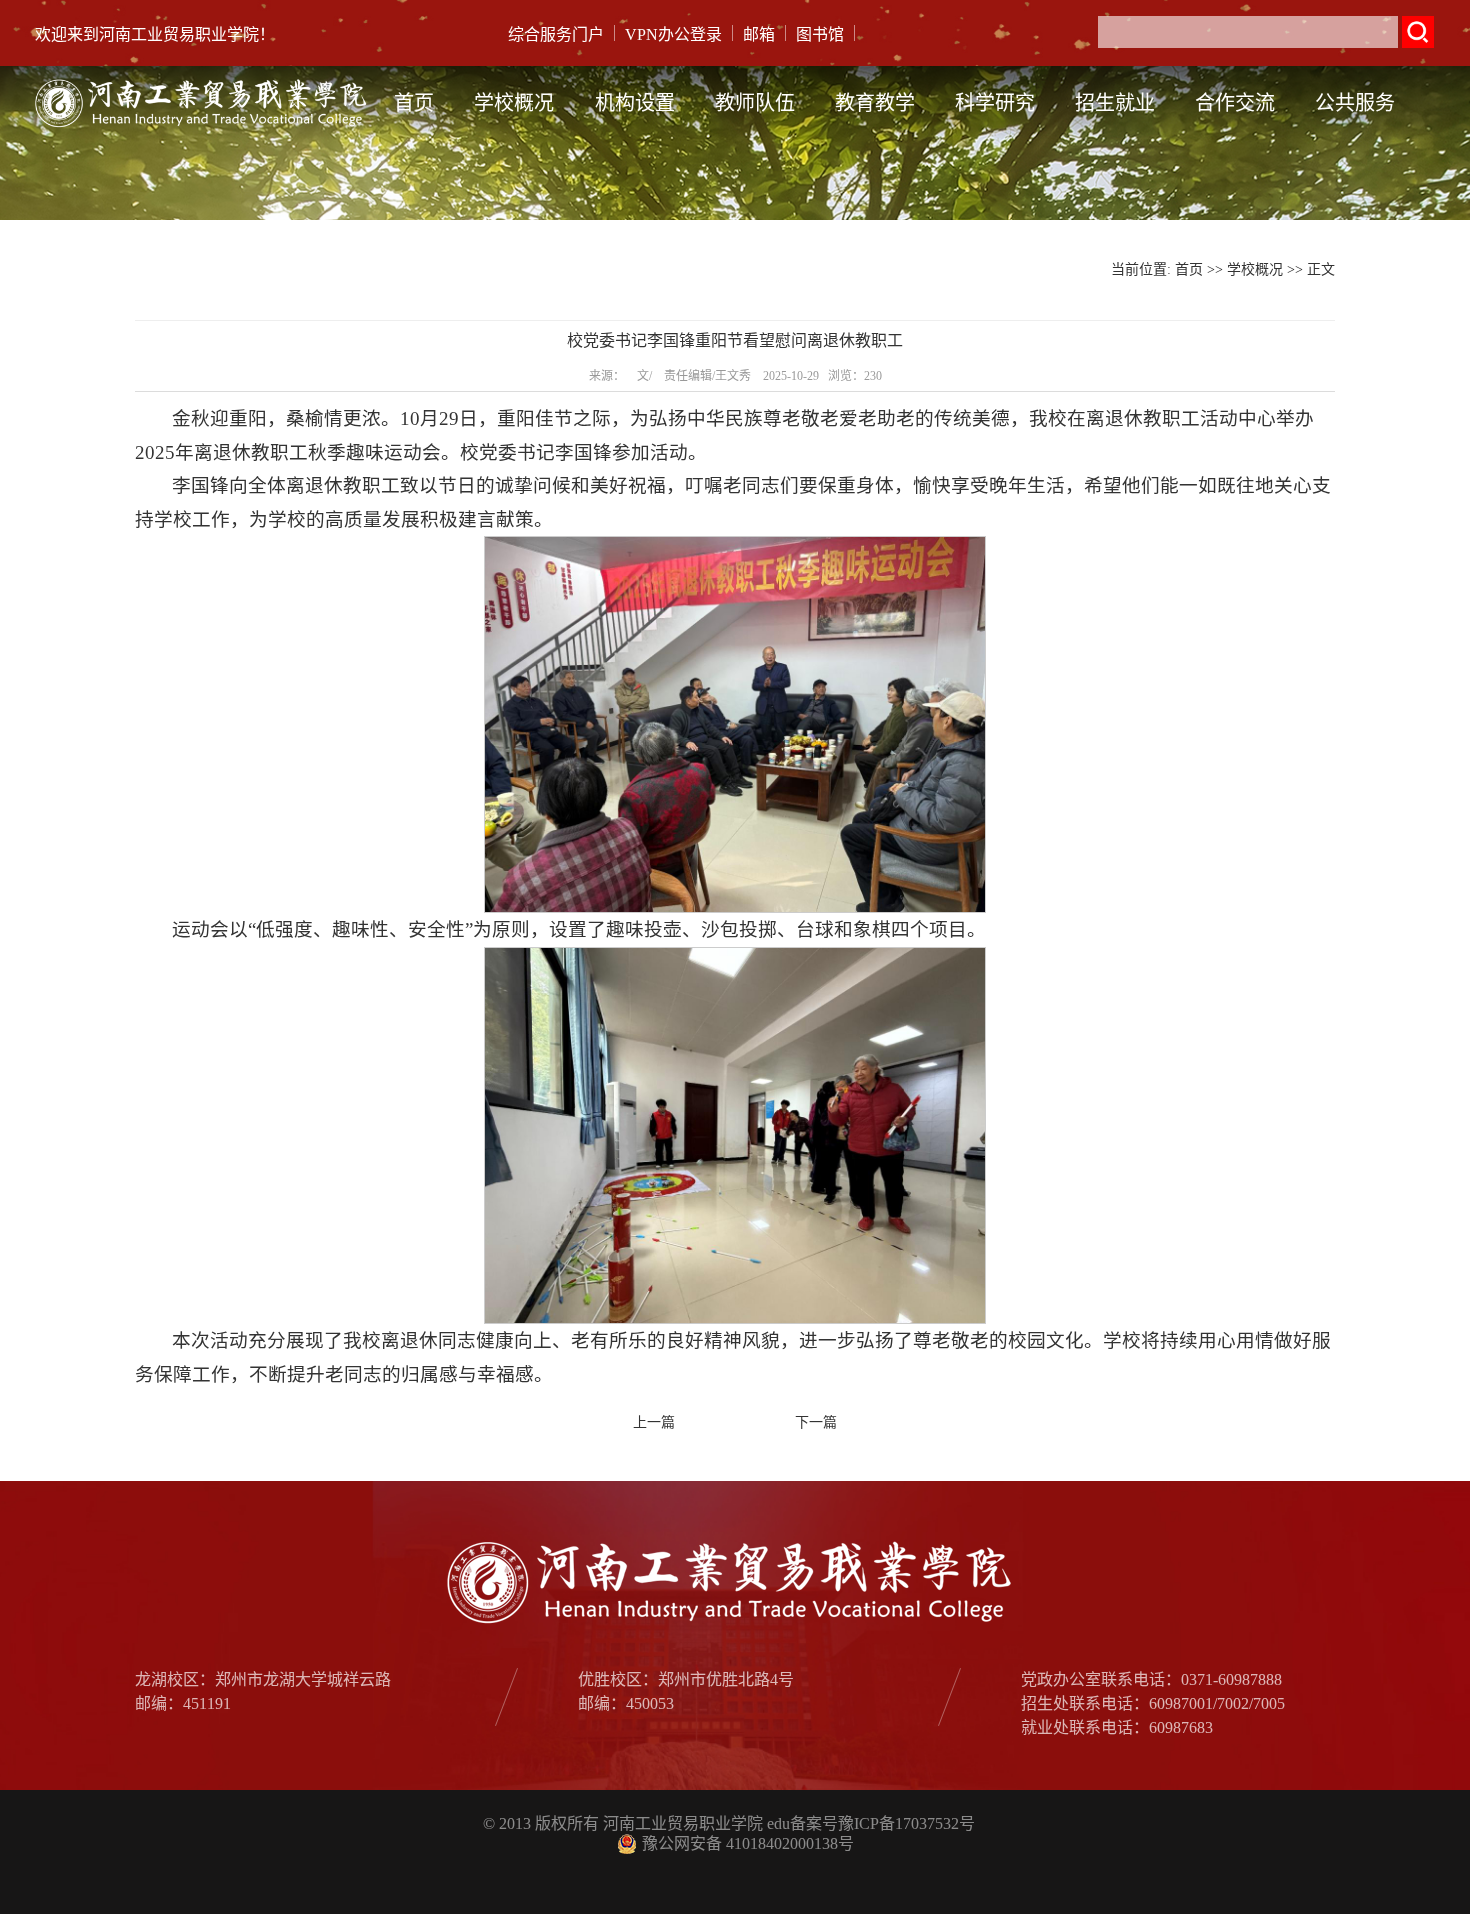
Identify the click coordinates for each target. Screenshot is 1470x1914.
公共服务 (1355, 103)
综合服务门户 (556, 34)
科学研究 (995, 103)
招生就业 (1115, 103)
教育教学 (875, 103)
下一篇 (816, 1422)
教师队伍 (755, 103)
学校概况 (514, 103)
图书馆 (820, 34)
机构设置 (635, 103)
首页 (414, 103)
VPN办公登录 (673, 34)
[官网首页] (204, 80)
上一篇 (654, 1422)
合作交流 (1235, 103)
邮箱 (759, 34)
